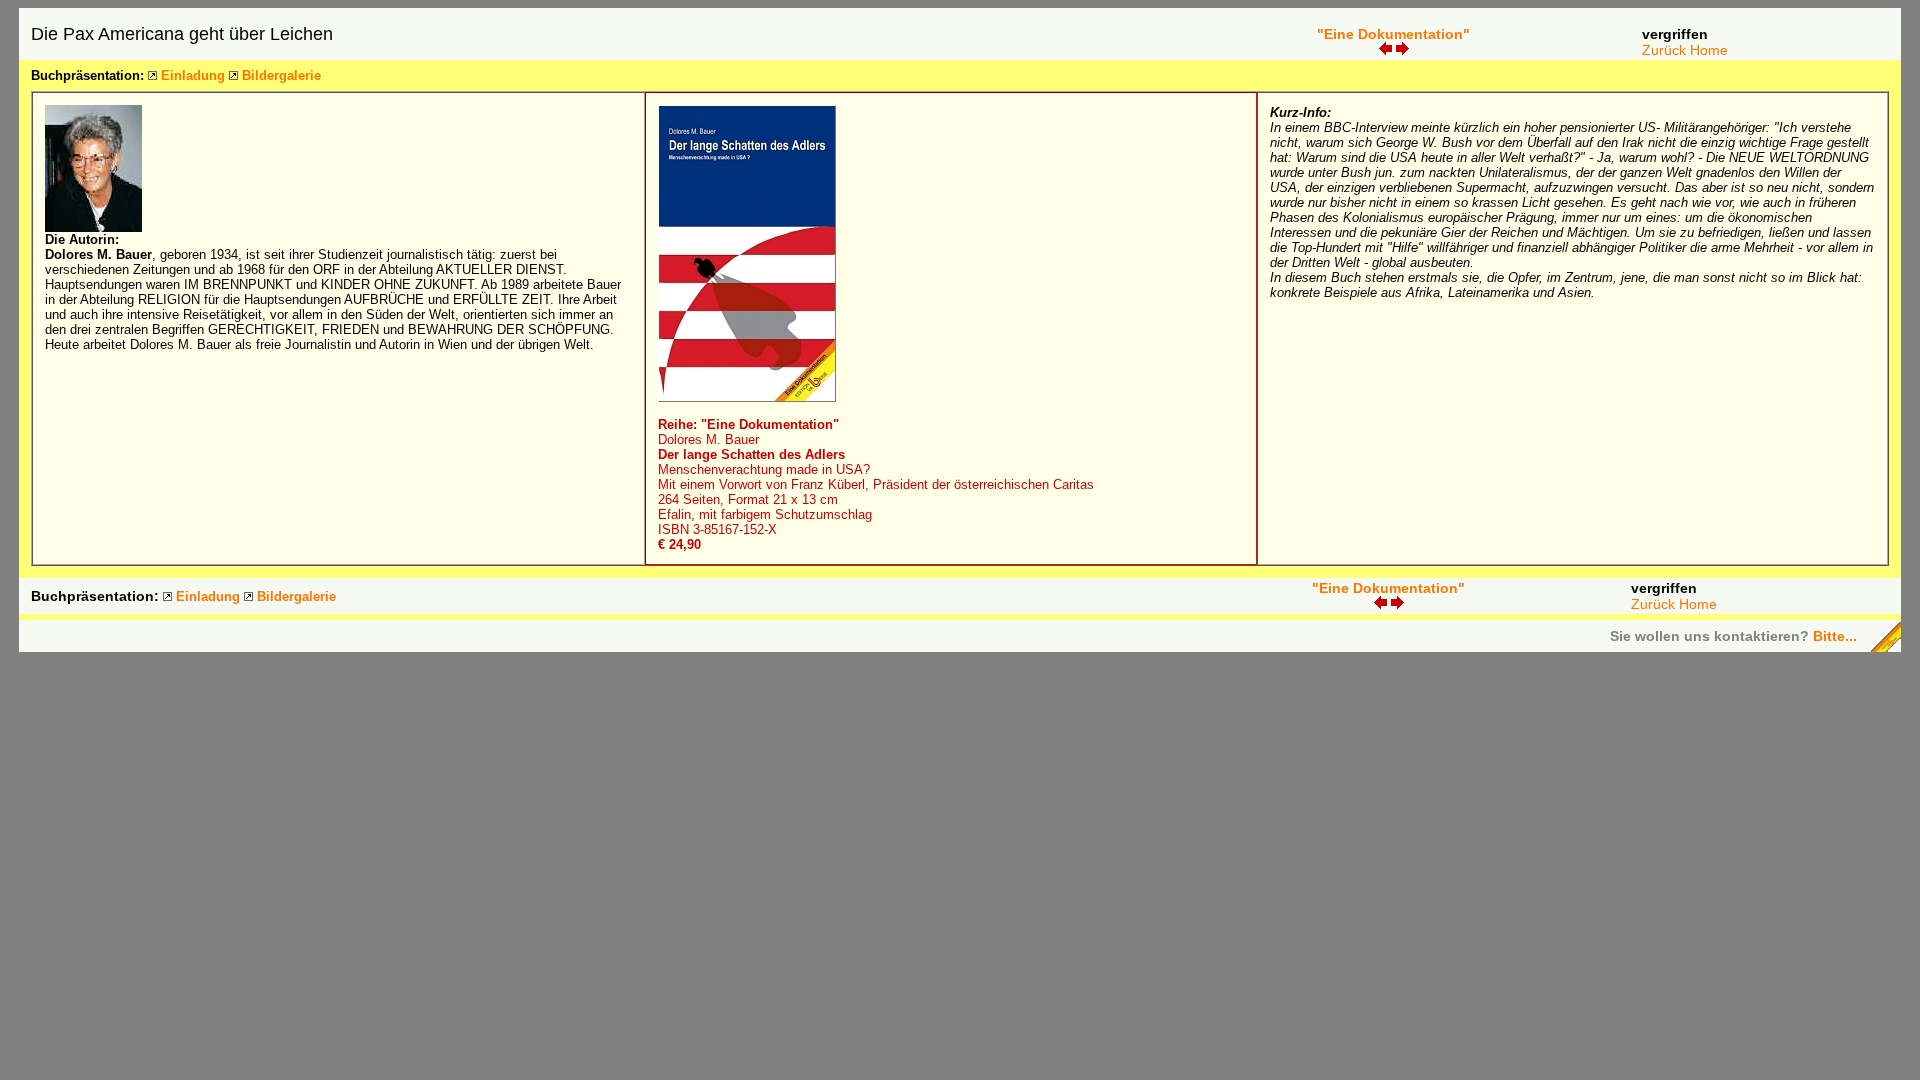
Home (1709, 50)
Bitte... (1835, 636)
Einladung (193, 75)
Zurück (1664, 50)
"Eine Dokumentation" (1393, 34)
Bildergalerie (281, 75)
